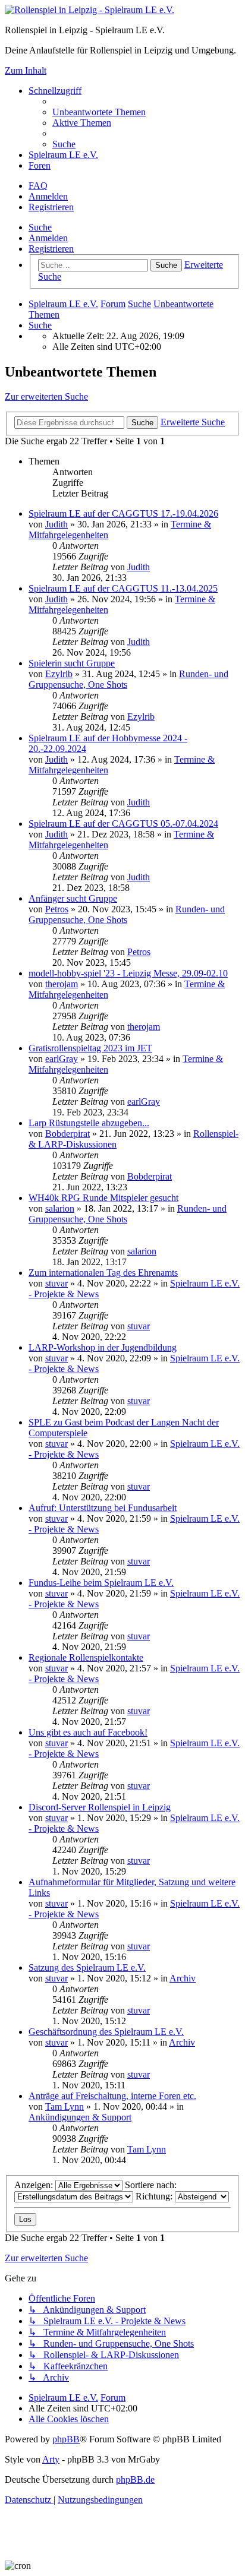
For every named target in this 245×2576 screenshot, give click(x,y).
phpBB (66, 2439)
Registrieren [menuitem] (51, 207)
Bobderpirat (67, 1134)
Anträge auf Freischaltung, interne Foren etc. (112, 2096)
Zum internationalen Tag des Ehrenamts (103, 1273)
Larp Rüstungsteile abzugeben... (89, 1123)
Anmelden (48, 238)
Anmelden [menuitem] (48, 196)
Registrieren (51, 249)
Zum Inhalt (26, 70)
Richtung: (155, 2196)
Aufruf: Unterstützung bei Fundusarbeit (103, 1508)
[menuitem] (99, 112)
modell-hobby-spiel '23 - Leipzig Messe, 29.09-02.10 (128, 973)
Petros (57, 909)
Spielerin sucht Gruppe (72, 663)
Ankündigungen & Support (80, 2117)
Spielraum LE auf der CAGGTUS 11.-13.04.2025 (123, 588)
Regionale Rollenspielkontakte (86, 1657)
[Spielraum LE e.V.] (89, 10)
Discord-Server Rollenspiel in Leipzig (100, 1807)
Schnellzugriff (55, 91)
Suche (40, 227)
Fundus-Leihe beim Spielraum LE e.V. (101, 1583)
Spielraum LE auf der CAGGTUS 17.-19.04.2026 (123, 513)
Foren (40, 165)
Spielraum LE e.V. (63, 155)
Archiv (183, 1978)
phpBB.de (135, 2479)
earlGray (62, 1059)
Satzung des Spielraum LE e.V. (87, 1967)
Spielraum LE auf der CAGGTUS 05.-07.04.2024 (123, 824)
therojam (62, 984)
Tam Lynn (65, 2106)
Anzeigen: (35, 2185)
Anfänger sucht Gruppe (73, 898)
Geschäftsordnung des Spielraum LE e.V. (106, 2032)
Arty (51, 2459)
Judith (56, 524)
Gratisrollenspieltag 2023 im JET (90, 1048)
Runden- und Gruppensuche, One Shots (127, 914)
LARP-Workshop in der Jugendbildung (103, 1347)
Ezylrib (59, 674)
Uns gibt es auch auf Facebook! (88, 1732)
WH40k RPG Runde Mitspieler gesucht (103, 1198)
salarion (60, 1208)
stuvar (56, 1283)
